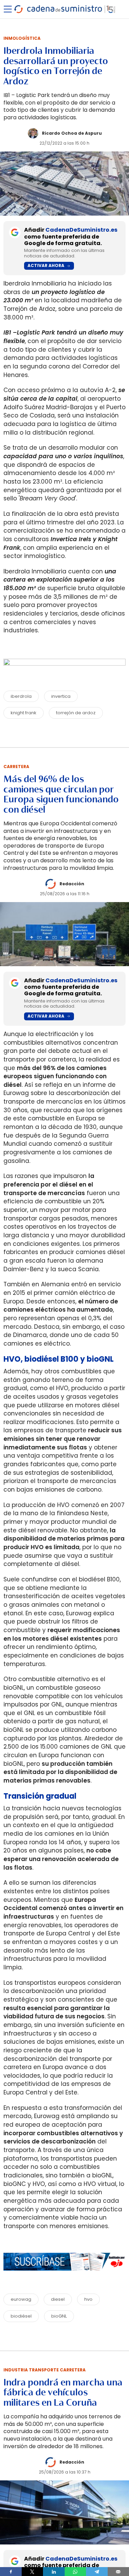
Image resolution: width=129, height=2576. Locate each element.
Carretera (16, 767)
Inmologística (22, 38)
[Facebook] (11, 2572)
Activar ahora (46, 265)
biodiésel (21, 2316)
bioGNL (59, 2316)
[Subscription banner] (64, 2277)
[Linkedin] (54, 2572)
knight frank (24, 713)
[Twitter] (33, 2572)
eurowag (21, 2299)
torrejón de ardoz (76, 713)
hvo (88, 2299)
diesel (58, 2299)
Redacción (72, 884)
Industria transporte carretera (45, 2370)
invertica (61, 696)
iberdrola (21, 696)
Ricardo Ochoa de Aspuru (72, 133)
